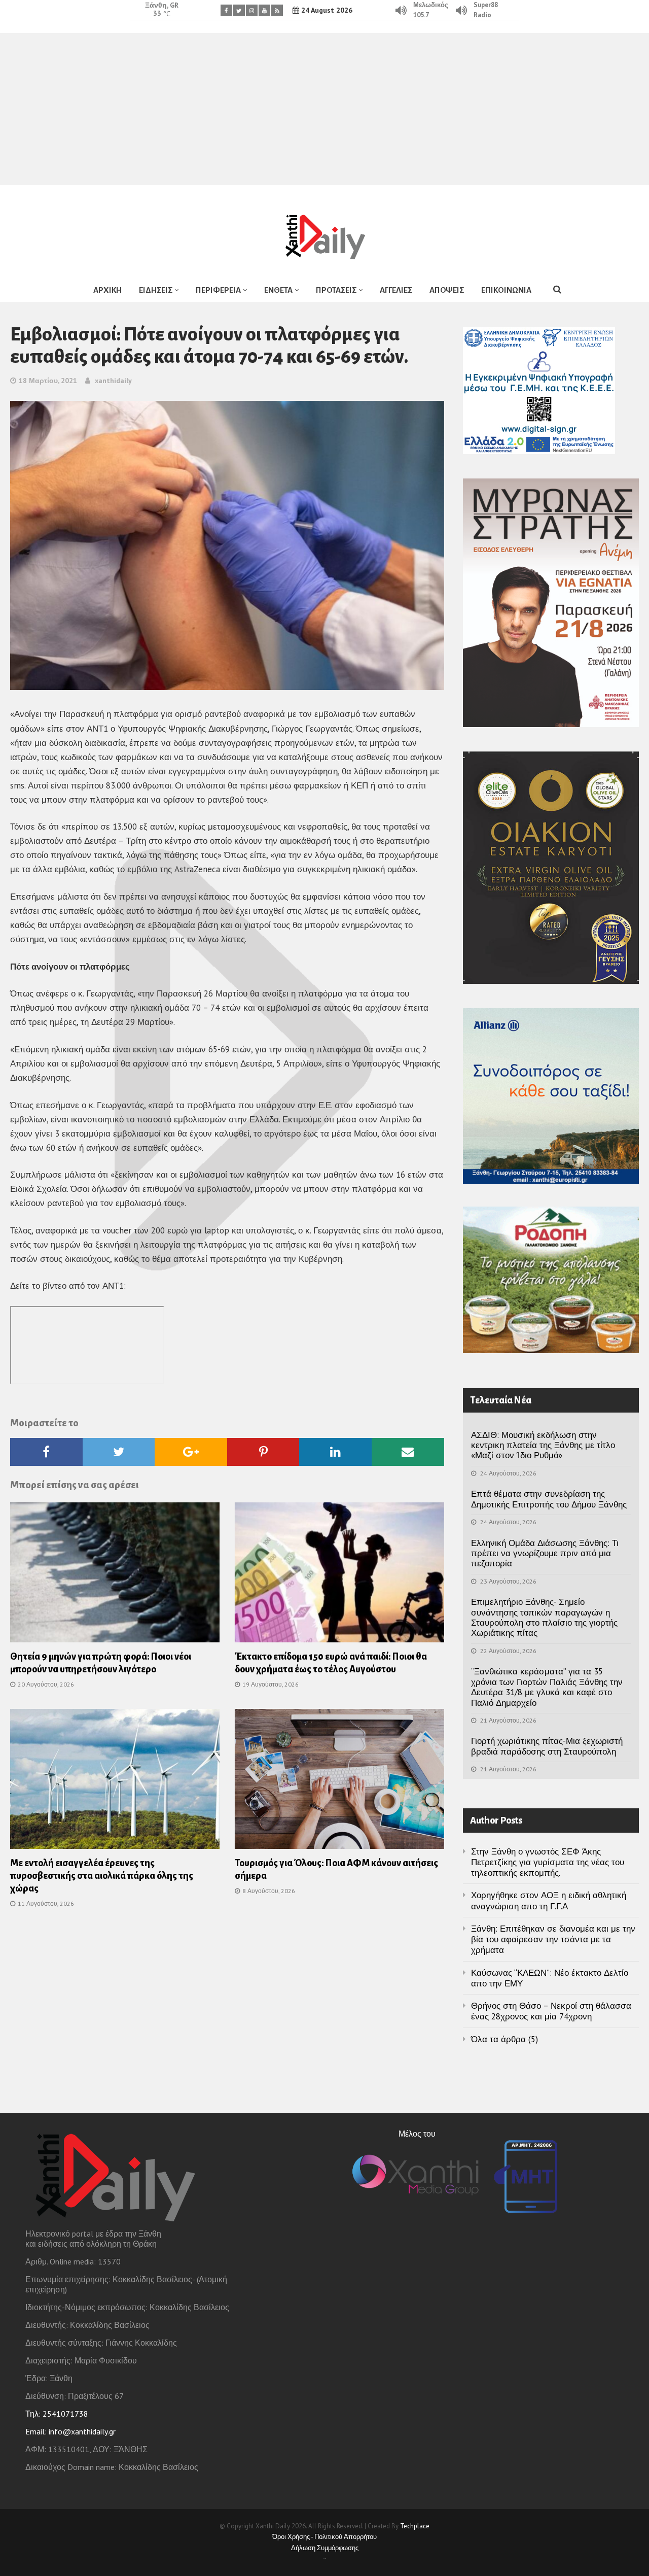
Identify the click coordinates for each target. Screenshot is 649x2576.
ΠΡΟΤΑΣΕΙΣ (336, 290)
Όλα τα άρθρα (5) (504, 2039)
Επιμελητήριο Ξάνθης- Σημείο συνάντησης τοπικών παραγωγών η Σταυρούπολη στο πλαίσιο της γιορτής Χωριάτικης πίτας (544, 1617)
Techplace (415, 2526)
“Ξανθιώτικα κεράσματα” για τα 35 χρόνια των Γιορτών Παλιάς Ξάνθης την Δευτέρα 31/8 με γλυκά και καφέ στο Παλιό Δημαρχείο (547, 1687)
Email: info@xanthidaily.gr (70, 2431)
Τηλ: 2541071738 (57, 2414)
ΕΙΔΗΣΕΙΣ (156, 290)
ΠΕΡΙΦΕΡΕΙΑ (218, 290)
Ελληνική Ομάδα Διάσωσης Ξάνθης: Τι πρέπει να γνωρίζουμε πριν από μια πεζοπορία (545, 1553)
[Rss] (277, 10)
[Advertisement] (324, 109)
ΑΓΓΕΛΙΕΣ (396, 290)
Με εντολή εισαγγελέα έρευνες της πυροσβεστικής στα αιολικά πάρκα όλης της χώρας (102, 1876)
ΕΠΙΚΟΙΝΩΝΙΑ (506, 290)
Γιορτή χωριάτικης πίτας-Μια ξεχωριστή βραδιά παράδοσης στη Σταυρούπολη (547, 1746)
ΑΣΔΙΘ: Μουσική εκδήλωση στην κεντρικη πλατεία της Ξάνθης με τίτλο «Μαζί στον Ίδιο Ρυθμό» (543, 1445)
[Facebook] (226, 10)
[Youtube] (264, 10)
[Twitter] (239, 10)
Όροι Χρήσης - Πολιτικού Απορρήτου (324, 2537)
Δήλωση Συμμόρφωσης (325, 2548)
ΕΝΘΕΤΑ (278, 290)
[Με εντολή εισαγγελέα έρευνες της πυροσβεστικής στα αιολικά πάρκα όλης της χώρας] (115, 1782)
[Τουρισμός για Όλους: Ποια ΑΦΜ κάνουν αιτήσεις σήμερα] (339, 1782)
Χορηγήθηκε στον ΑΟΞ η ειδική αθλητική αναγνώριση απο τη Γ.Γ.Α (549, 1900)
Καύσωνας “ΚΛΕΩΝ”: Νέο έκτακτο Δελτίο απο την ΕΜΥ (550, 1978)
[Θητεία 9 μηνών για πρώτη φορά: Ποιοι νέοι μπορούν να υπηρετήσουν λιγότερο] (115, 1575)
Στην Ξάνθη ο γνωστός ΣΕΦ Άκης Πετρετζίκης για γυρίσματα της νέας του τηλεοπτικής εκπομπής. (548, 1862)
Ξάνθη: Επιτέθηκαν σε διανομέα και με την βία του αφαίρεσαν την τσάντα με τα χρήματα (553, 1939)
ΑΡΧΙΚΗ (107, 290)
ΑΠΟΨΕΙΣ (447, 290)
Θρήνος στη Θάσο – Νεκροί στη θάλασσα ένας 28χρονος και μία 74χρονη (551, 2011)
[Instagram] (252, 10)
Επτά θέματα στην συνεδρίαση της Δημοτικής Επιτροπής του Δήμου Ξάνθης (549, 1499)
